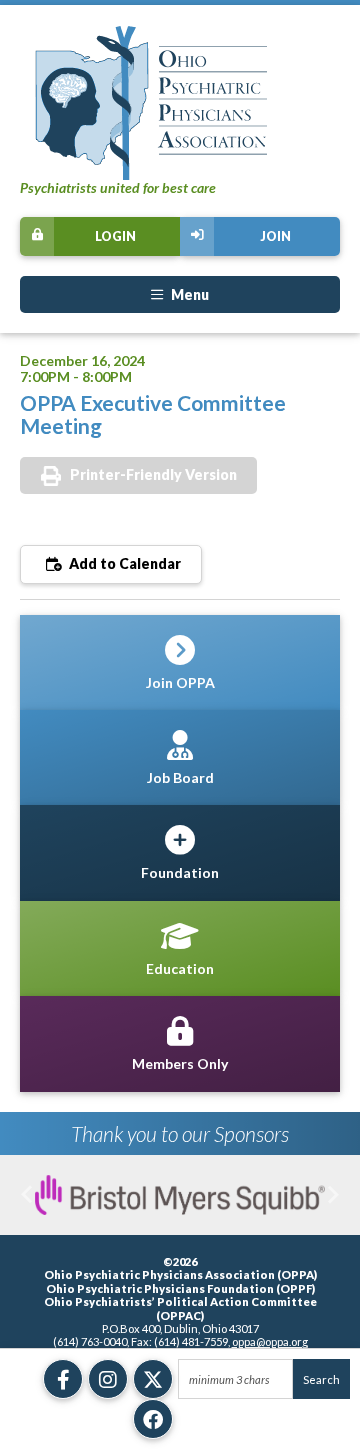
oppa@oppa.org (270, 1341)
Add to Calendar (123, 563)
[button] (27, 1195)
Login (115, 236)
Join (275, 236)
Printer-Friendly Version (153, 474)
